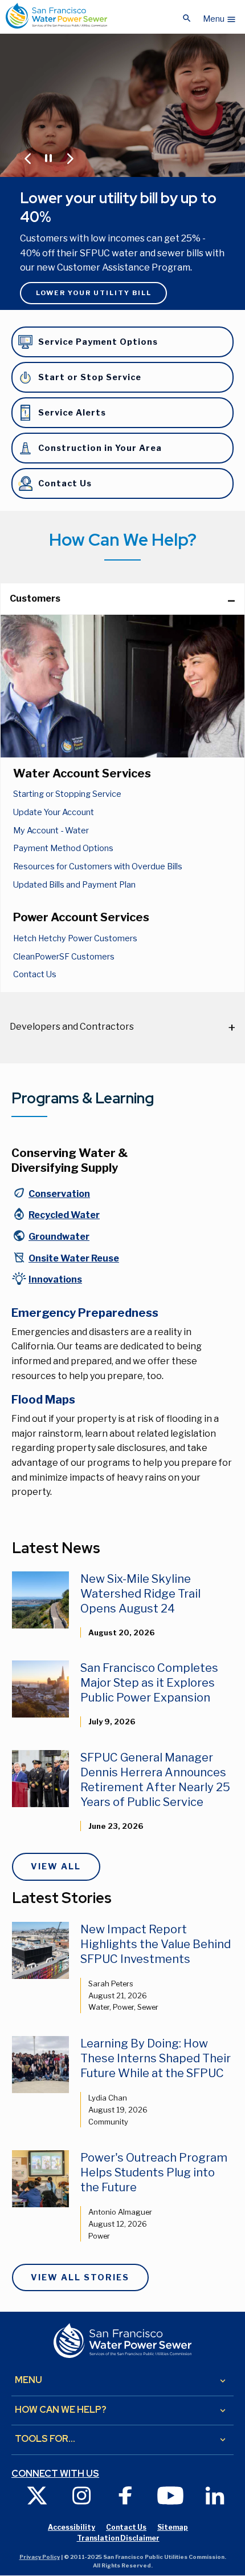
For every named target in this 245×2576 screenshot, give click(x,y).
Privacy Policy (40, 2557)
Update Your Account (54, 812)
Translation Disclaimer (118, 2538)
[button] (220, 16)
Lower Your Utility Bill (94, 293)
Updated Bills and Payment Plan (74, 885)
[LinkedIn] (215, 2495)
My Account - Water (51, 831)
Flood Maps (43, 1400)
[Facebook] (126, 2495)
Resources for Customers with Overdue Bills (98, 866)
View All (56, 1867)
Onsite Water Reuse (74, 1258)
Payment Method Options (63, 848)
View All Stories (80, 2277)
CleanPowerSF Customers (64, 957)
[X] (37, 2495)
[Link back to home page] (56, 16)
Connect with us (55, 2474)
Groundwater (59, 1237)
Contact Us (35, 974)
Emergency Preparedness (85, 1313)
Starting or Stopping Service (67, 794)
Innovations (55, 1279)
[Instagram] (81, 2495)
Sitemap (173, 2527)
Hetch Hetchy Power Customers (75, 938)
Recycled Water (64, 1215)
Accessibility (72, 2527)
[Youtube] (170, 2495)
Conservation (59, 1194)
